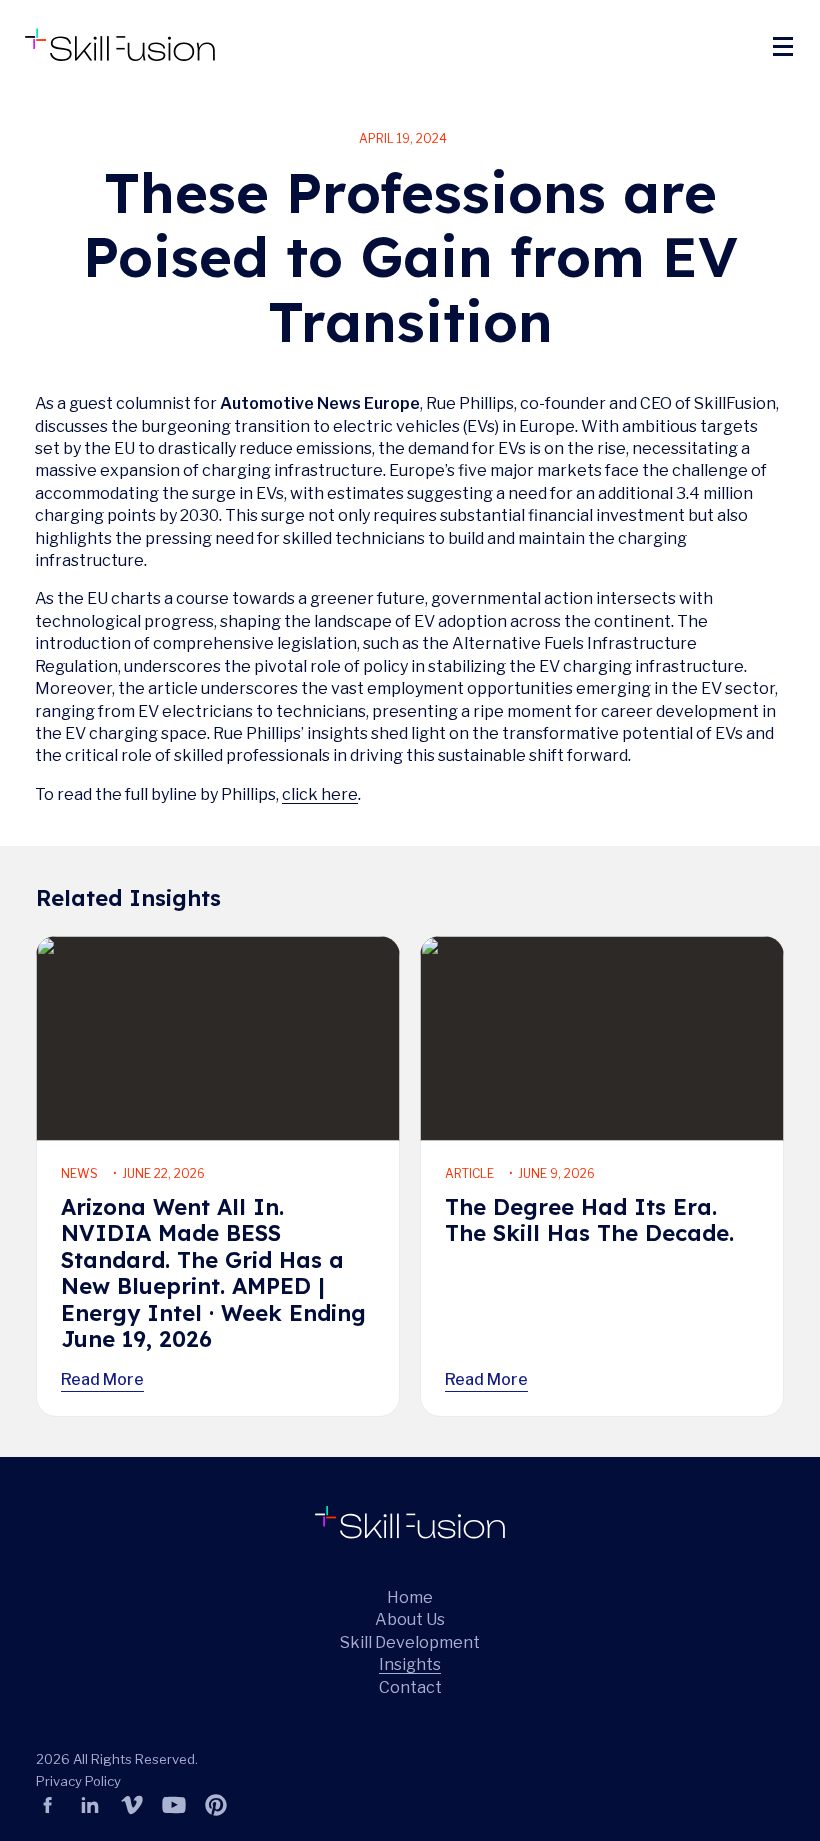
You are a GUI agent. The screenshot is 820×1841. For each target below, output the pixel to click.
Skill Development (410, 1642)
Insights (410, 1664)
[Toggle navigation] (782, 45)
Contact (410, 1686)
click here (320, 794)
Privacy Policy (78, 1781)
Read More (102, 1379)
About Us (410, 1619)
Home (410, 1597)
